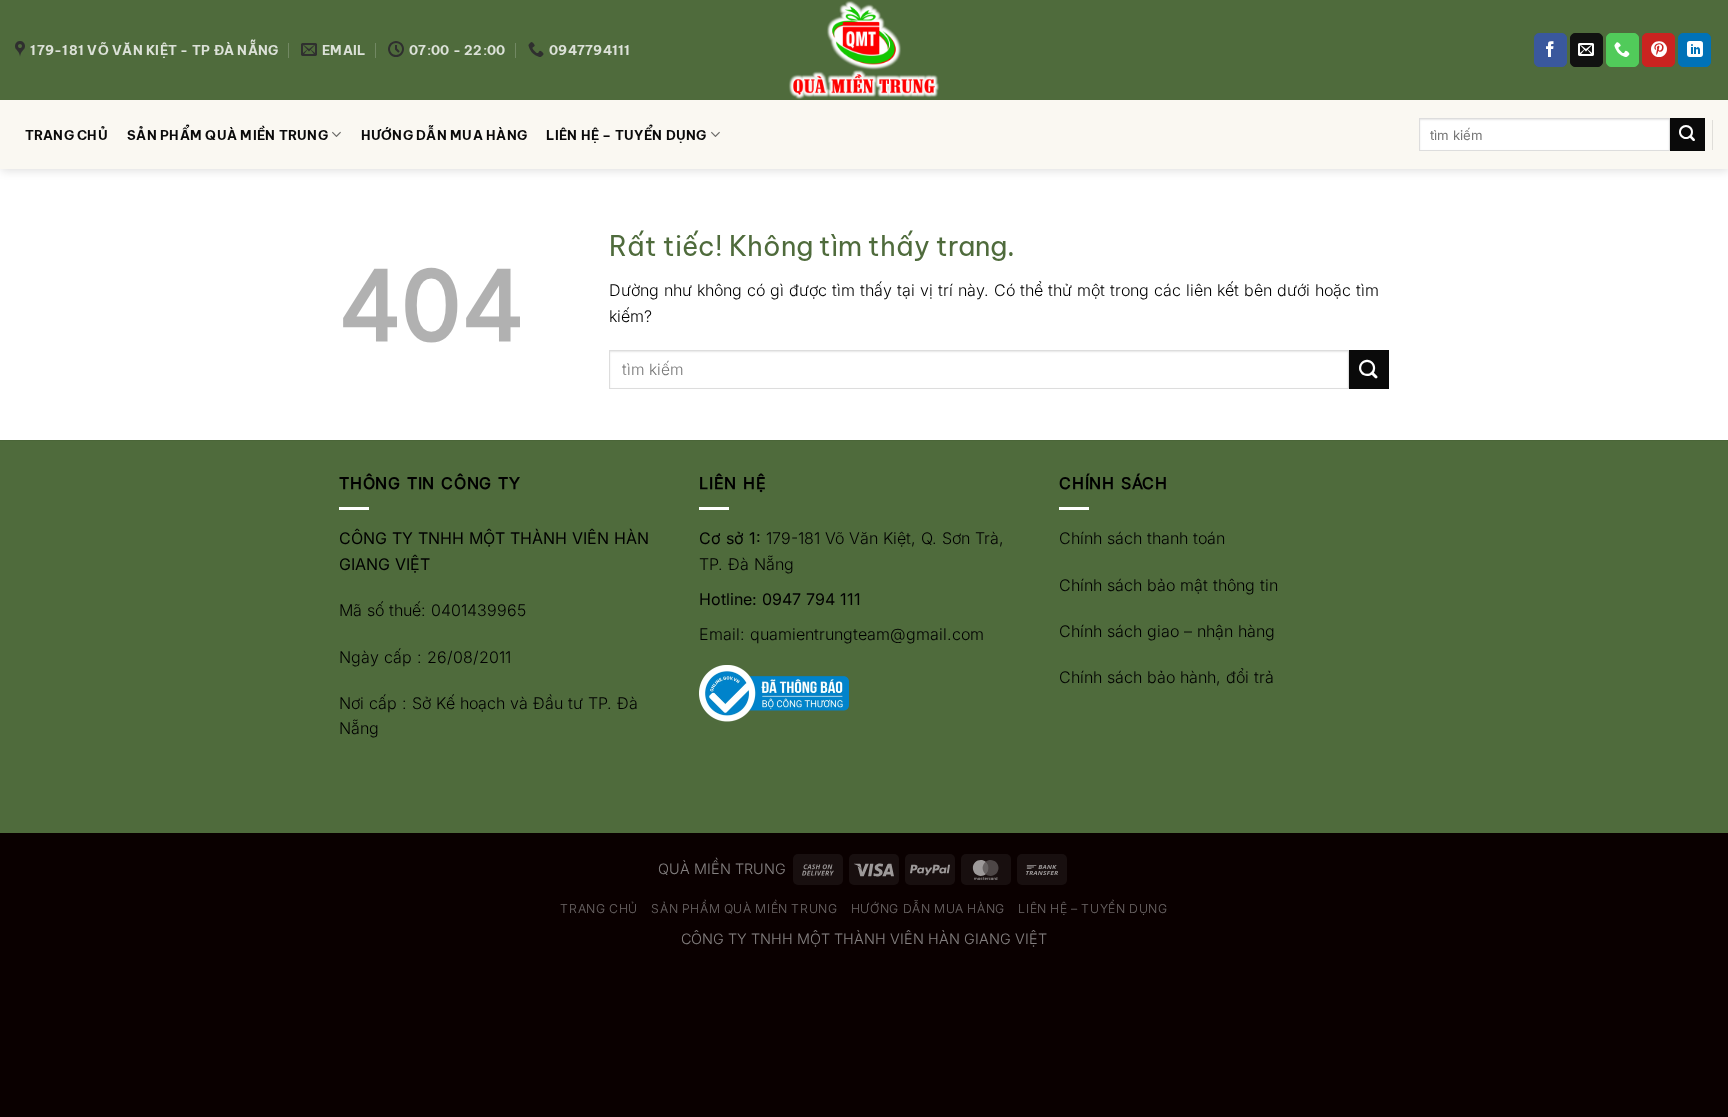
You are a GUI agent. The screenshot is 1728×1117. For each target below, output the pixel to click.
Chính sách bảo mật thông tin (1168, 585)
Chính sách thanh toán (1142, 538)
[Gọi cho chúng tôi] (1622, 50)
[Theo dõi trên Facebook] (1550, 50)
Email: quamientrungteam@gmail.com (841, 634)
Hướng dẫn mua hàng (444, 135)
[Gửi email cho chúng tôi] (1586, 50)
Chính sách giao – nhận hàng (1167, 631)
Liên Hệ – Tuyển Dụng (626, 135)
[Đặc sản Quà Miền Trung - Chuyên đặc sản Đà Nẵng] (864, 50)
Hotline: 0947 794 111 (780, 599)
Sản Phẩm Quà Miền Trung (227, 135)
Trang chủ (66, 135)
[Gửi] (1687, 135)
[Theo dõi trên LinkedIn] (1694, 50)
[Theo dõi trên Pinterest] (1658, 50)
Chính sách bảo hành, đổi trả (1166, 677)
